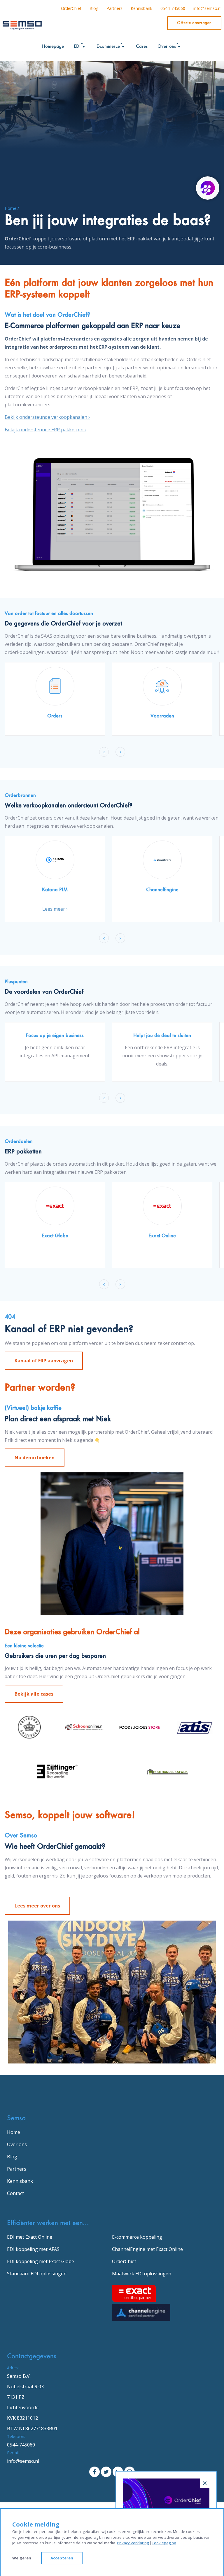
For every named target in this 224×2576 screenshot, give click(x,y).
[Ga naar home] (22, 24)
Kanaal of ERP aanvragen (44, 1361)
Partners (114, 8)
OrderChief (71, 8)
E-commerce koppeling (137, 2237)
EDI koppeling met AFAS (33, 2249)
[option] (55, 699)
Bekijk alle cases (34, 1694)
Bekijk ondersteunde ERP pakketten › (45, 430)
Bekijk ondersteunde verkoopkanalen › (47, 417)
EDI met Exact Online (30, 2237)
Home (14, 2132)
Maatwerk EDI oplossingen (142, 2274)
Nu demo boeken (35, 1458)
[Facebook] (94, 2472)
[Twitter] (106, 2472)
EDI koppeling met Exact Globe (41, 2261)
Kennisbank (141, 8)
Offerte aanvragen (194, 23)
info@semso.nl (207, 8)
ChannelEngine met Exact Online (147, 2249)
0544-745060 (173, 8)
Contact (15, 2193)
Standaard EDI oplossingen (37, 2274)
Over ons (17, 2144)
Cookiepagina (164, 2543)
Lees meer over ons (37, 1906)
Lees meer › (55, 909)
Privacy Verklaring (133, 2543)
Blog (94, 8)
